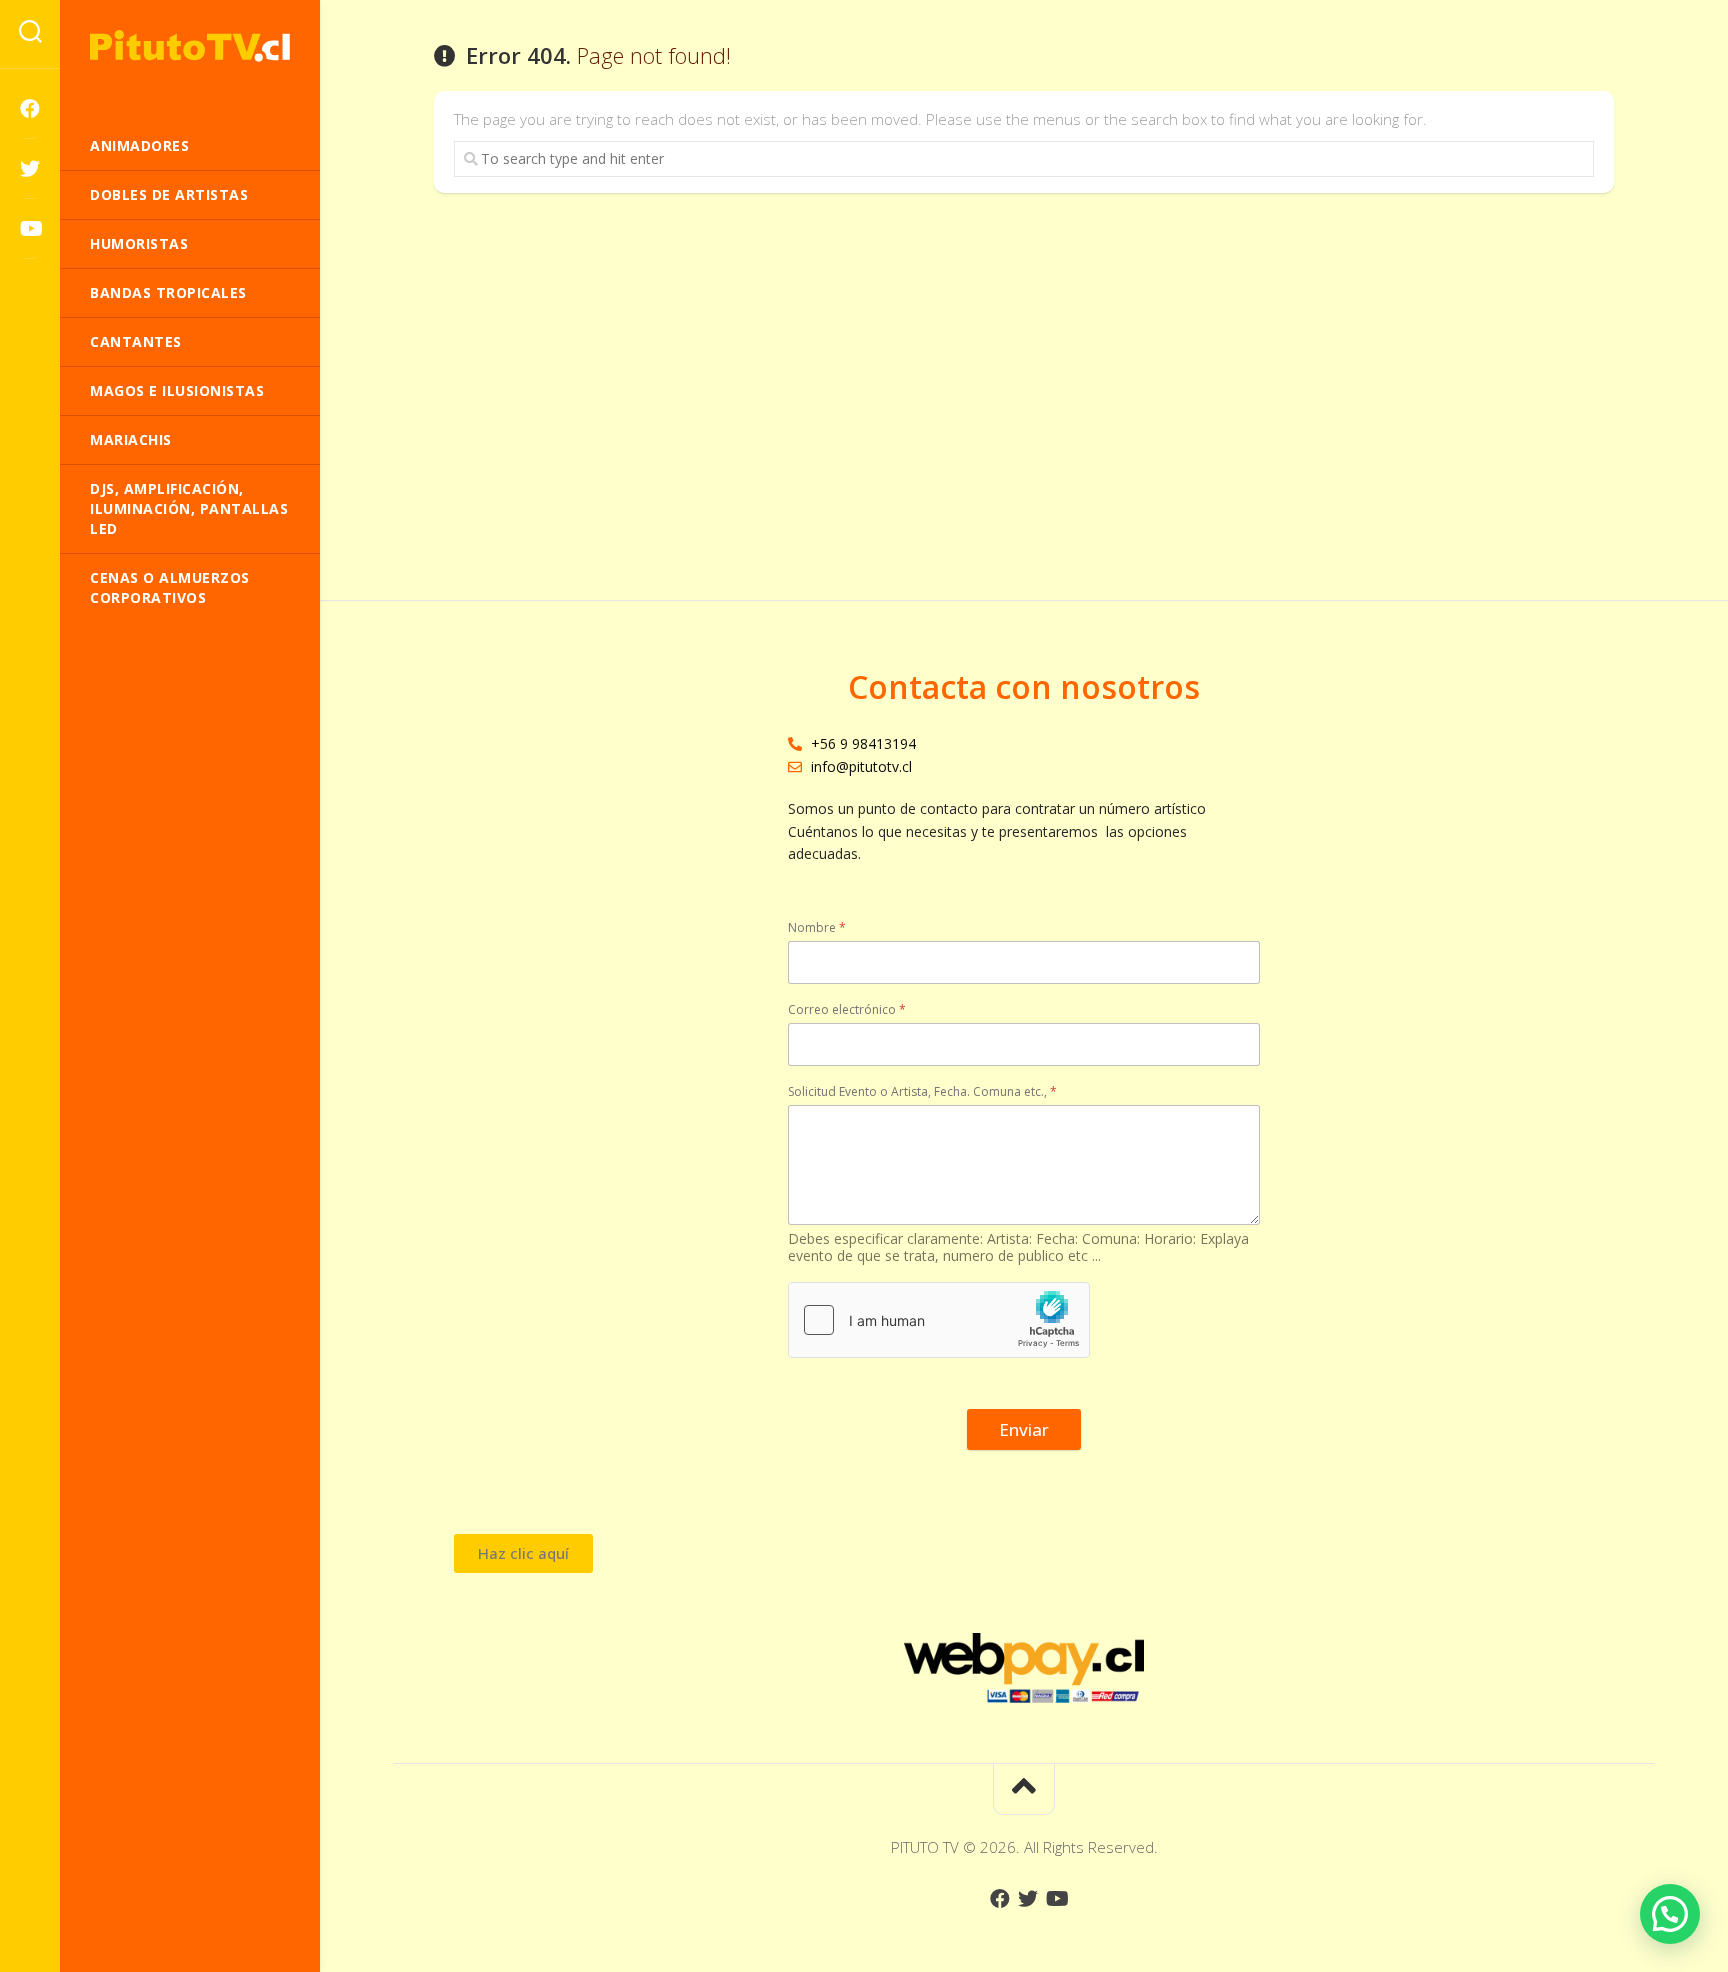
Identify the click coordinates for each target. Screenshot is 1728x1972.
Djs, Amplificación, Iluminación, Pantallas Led (189, 508)
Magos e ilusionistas (177, 390)
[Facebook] (30, 109)
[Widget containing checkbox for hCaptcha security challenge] (939, 1320)
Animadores (139, 145)
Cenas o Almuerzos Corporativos (170, 587)
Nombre (817, 927)
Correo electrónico (847, 1009)
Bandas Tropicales (168, 292)
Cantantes (136, 341)
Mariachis (131, 439)
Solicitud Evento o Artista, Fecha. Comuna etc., (922, 1091)
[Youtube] (30, 229)
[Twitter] (30, 169)
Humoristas (139, 243)
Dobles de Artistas (169, 194)
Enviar (1024, 1429)
